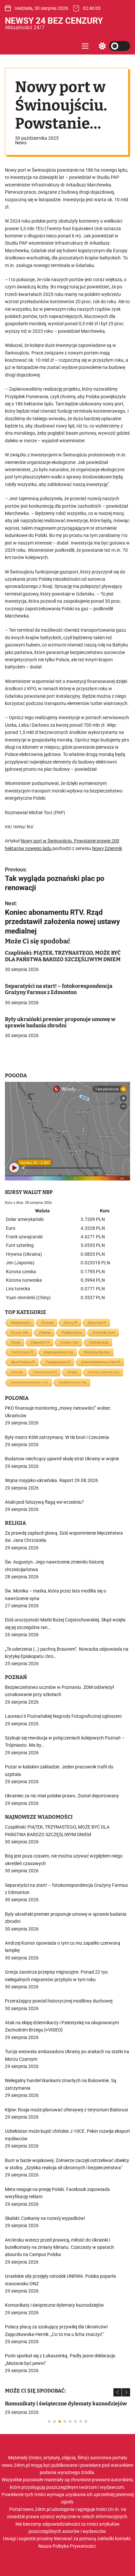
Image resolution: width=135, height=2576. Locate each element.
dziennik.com (104, 1332)
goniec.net (69, 1342)
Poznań (47, 1323)
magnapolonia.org (58, 1352)
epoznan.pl (97, 1323)
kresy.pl (71, 1323)
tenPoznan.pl (22, 1352)
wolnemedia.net (97, 1352)
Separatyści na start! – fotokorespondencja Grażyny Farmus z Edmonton (59, 989)
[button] (117, 2392)
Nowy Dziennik (107, 848)
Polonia (45, 1332)
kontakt (123, 2539)
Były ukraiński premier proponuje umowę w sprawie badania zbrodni (60, 1022)
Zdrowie (17, 1372)
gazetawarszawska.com (30, 1382)
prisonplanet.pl (45, 1372)
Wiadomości (21, 1323)
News (21, 143)
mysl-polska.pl (23, 1362)
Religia (73, 1372)
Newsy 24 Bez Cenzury (54, 21)
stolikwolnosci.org (73, 1382)
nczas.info (20, 1332)
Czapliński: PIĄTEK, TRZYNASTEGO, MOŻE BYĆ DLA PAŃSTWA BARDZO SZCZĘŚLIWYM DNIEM (63, 956)
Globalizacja (99, 1342)
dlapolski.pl (40, 1342)
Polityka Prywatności (74, 2546)
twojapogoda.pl (58, 1362)
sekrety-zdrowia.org (104, 1372)
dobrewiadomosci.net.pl (101, 1362)
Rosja (16, 1342)
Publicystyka (72, 1332)
